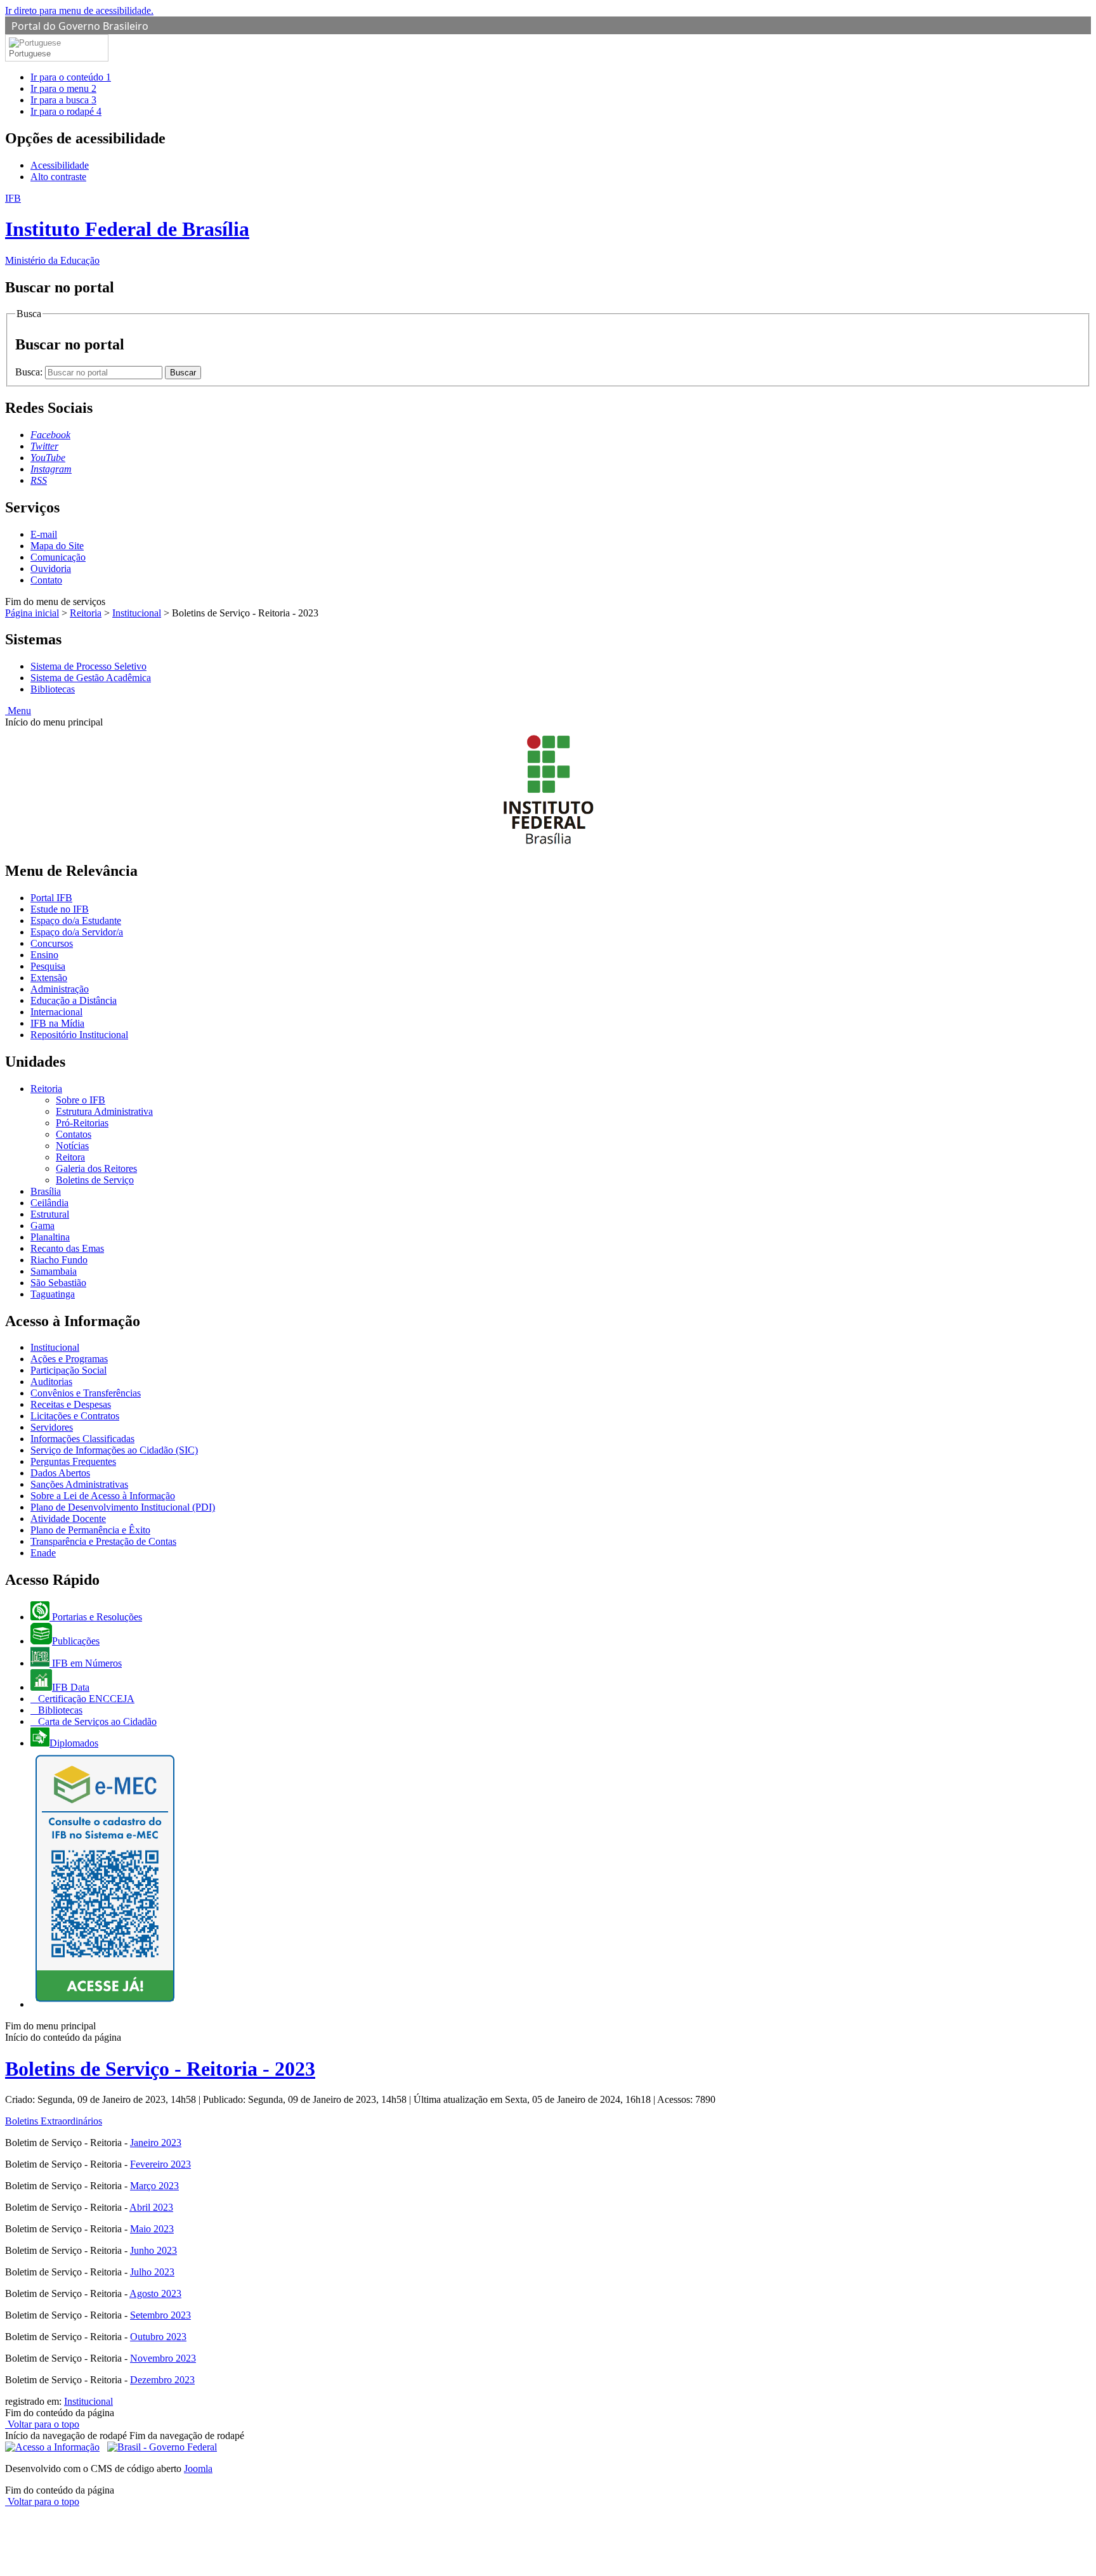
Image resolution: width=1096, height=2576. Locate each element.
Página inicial (32, 613)
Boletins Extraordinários (54, 2121)
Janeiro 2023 (156, 2143)
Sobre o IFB (81, 1100)
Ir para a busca (63, 100)
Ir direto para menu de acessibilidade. (79, 10)
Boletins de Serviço (95, 1180)
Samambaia (54, 1271)
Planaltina (50, 1237)
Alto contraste (58, 177)
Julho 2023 (152, 2272)
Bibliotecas (53, 689)
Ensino (44, 955)
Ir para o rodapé (66, 111)
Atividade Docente (68, 1519)
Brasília (46, 1191)
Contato (46, 580)
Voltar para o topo (42, 2424)
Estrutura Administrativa (104, 1111)
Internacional (56, 1012)
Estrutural (50, 1214)
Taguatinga (53, 1294)
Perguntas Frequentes (73, 1461)
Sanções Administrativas (79, 1484)
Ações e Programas (69, 1359)
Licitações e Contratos (75, 1416)
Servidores (52, 1427)
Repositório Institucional (79, 1035)
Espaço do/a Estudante (76, 920)
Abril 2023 (151, 2207)
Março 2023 (154, 2186)
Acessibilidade (60, 165)
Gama (42, 1226)
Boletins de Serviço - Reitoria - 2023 (160, 2069)
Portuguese (30, 54)
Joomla (198, 2469)
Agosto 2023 (155, 2293)
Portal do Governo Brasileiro (80, 26)
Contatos (74, 1134)
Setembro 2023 (160, 2315)
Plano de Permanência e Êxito (90, 1530)
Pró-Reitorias (82, 1123)
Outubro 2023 (158, 2337)
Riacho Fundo (59, 1260)
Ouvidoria (51, 569)
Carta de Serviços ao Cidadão (96, 1721)
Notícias (72, 1146)
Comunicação (58, 557)
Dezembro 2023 (162, 2380)
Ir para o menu (63, 88)
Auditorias (51, 1382)
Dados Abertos (60, 1473)
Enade (43, 1553)
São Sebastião (58, 1283)
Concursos (52, 943)
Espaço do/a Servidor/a (77, 932)
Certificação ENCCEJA (85, 1699)
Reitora (70, 1157)
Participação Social (68, 1370)
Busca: (30, 372)
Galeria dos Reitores (96, 1168)
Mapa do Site (57, 546)
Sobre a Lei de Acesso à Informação (103, 1496)
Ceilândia (49, 1203)
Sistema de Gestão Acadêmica (91, 678)
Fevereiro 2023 (160, 2164)
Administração (60, 989)
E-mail (44, 534)
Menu (18, 711)
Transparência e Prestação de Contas (103, 1541)
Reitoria (86, 613)
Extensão (49, 978)
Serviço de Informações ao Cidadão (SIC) (114, 1450)
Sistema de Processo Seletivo (88, 666)
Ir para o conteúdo (71, 77)
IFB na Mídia (57, 1023)
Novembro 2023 (163, 2358)
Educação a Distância (74, 1000)
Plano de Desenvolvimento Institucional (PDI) (123, 1507)
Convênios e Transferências (86, 1393)
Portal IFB (51, 898)
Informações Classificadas (82, 1439)
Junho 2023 (153, 2250)
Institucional (137, 613)
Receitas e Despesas (71, 1404)
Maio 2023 (152, 2229)
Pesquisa (48, 966)
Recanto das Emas (67, 1248)
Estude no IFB (60, 909)
